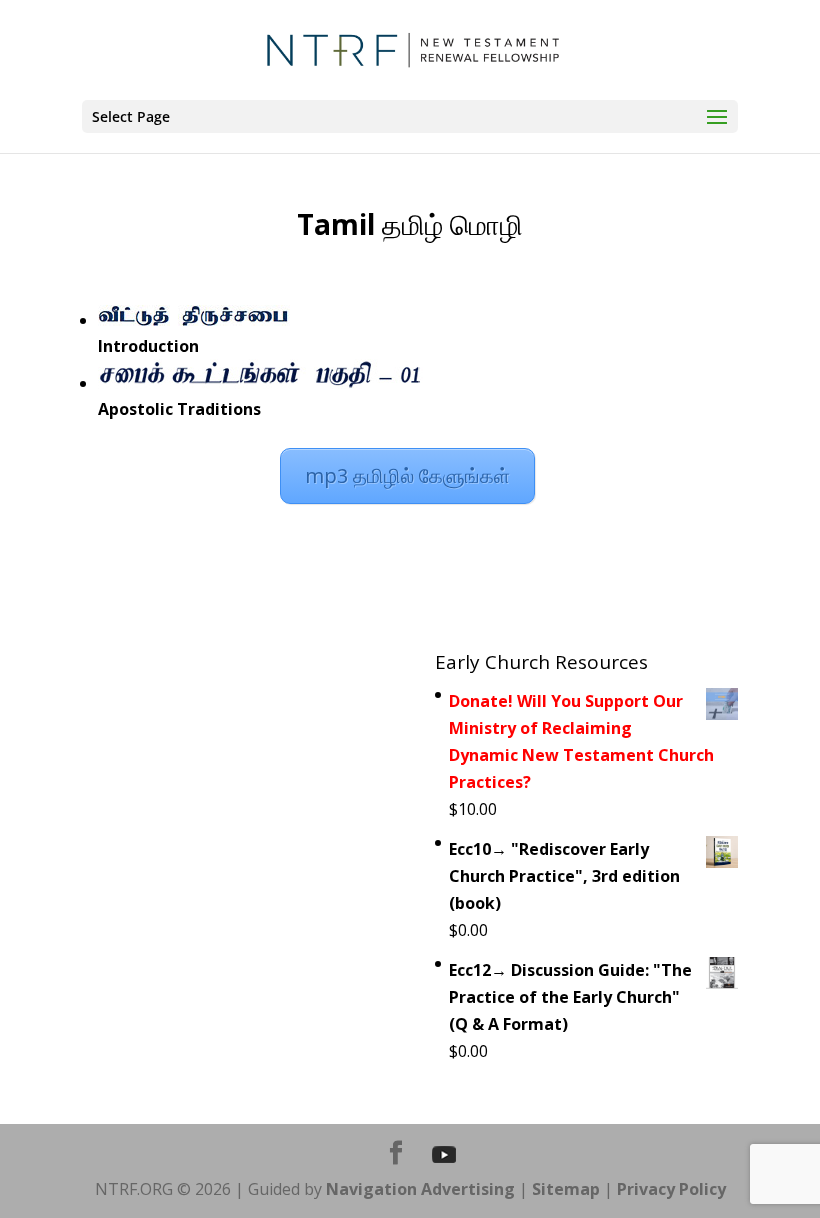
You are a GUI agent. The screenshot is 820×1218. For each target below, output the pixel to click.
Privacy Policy (671, 1189)
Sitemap (566, 1189)
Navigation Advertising (420, 1189)
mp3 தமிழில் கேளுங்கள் (407, 475)
